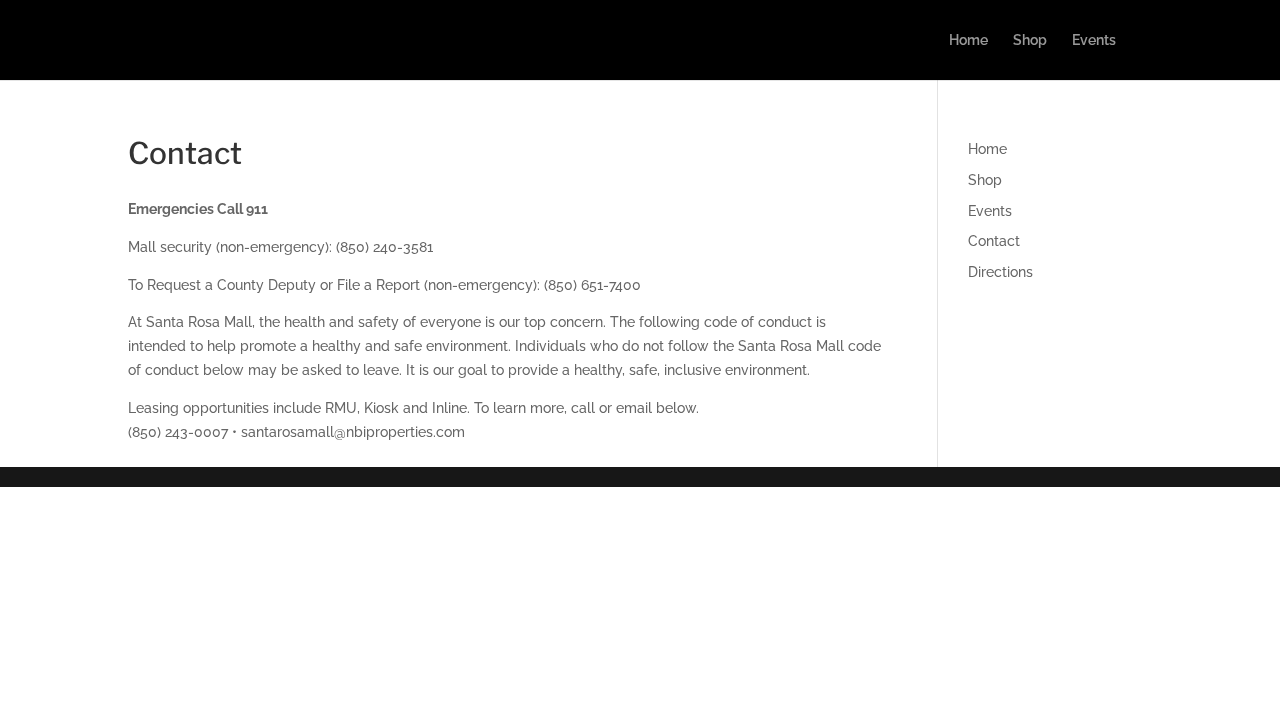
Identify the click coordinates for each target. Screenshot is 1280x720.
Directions (1000, 272)
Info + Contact (1185, 40)
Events (1094, 40)
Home (968, 40)
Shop (1030, 40)
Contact (994, 241)
